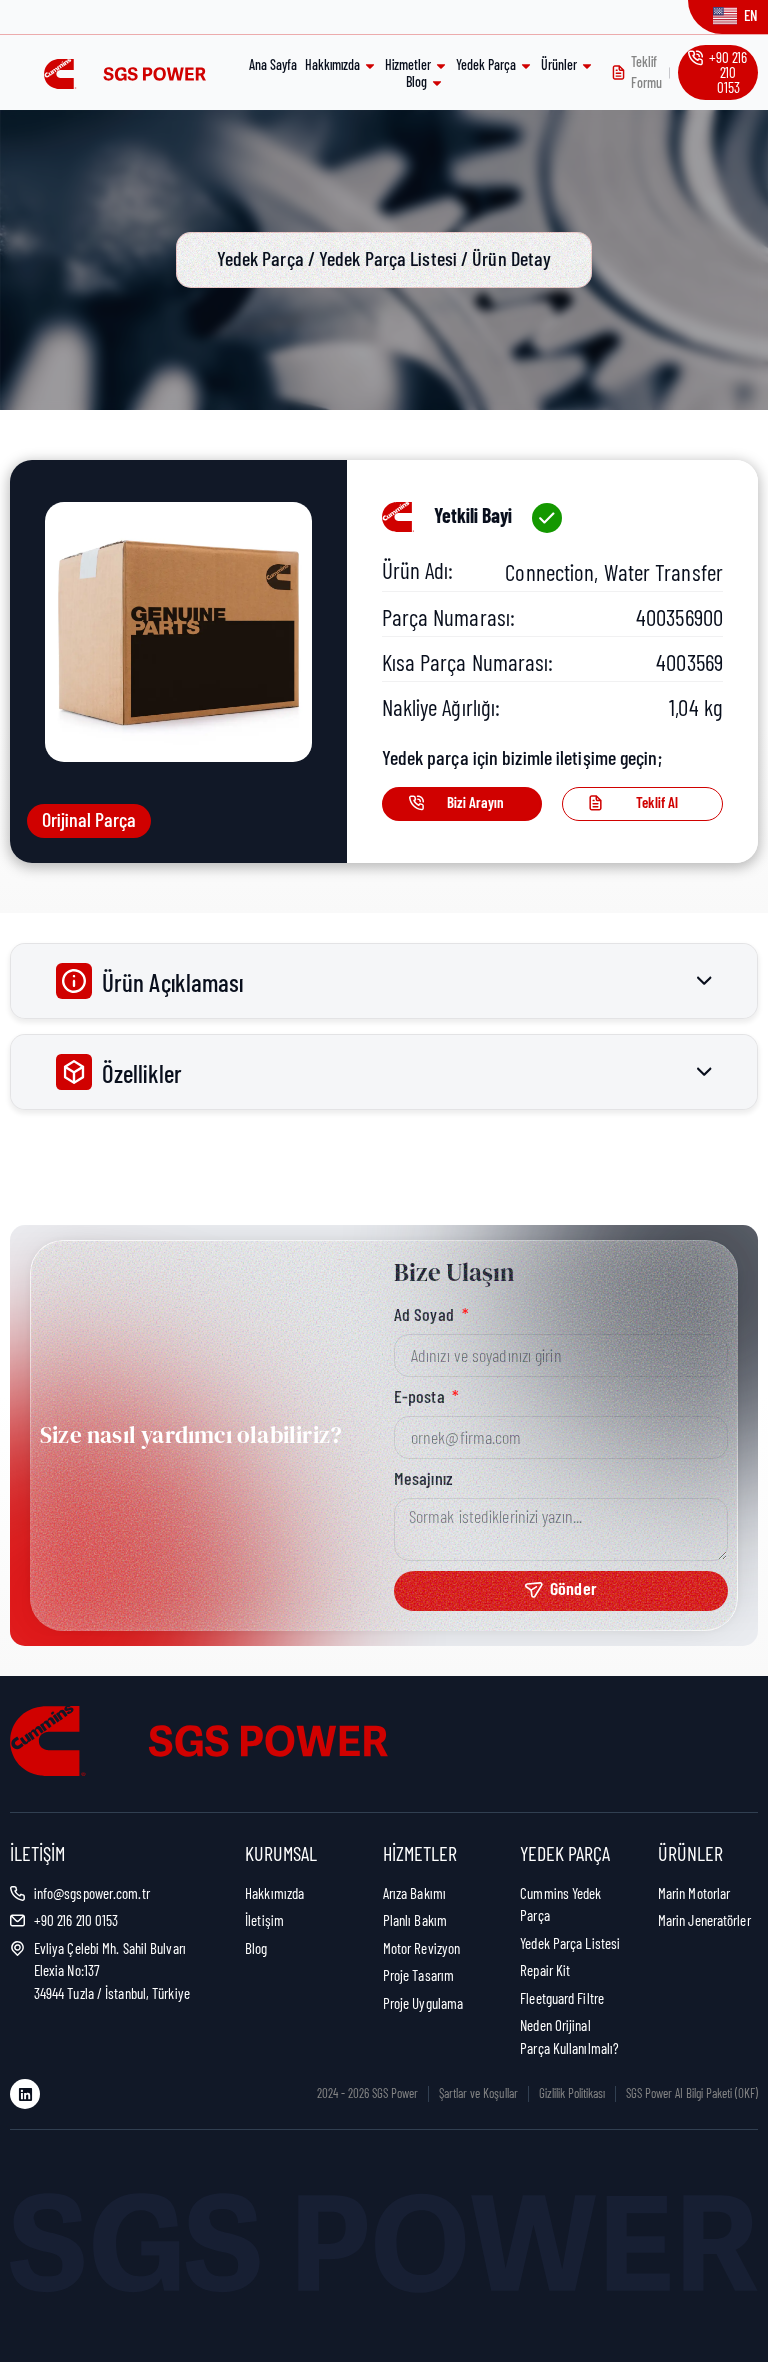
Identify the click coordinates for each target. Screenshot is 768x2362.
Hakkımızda (332, 64)
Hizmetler (408, 64)
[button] (642, 804)
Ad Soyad (426, 1315)
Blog (416, 81)
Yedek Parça (486, 64)
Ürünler (559, 64)
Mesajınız (423, 1479)
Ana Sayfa (273, 64)
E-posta (421, 1397)
